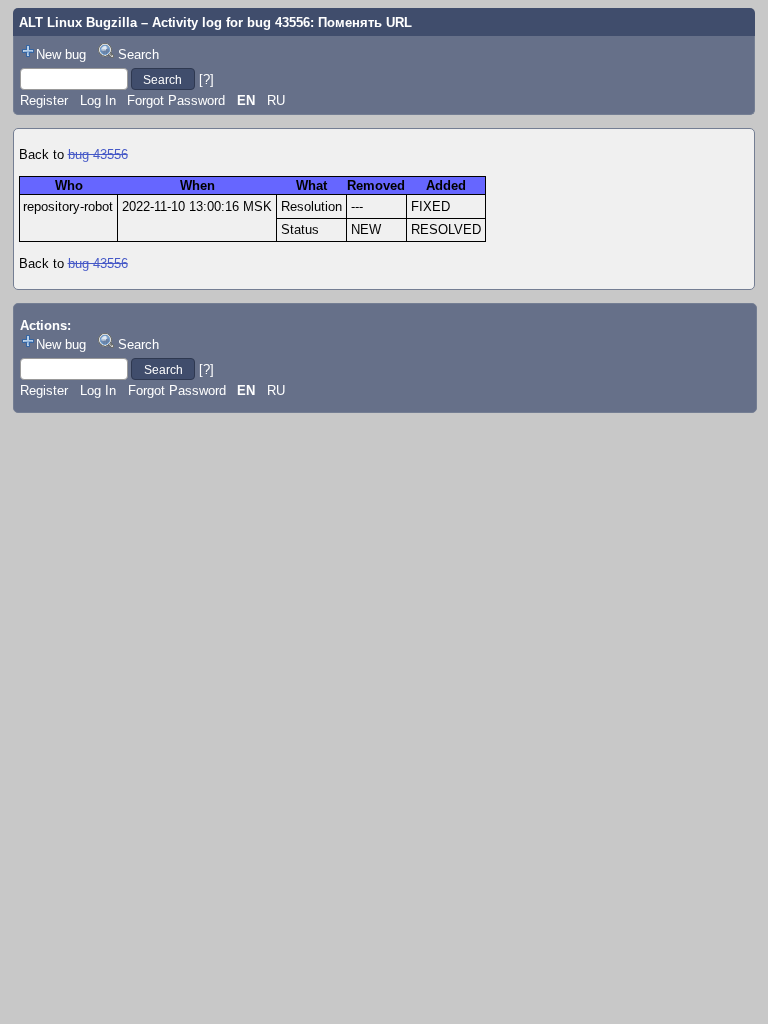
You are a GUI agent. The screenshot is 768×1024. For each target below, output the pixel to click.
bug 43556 (98, 154)
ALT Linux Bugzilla (78, 22)
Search (138, 54)
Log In (98, 100)
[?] (206, 79)
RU (276, 100)
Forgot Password (176, 100)
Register (44, 100)
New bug (61, 54)
